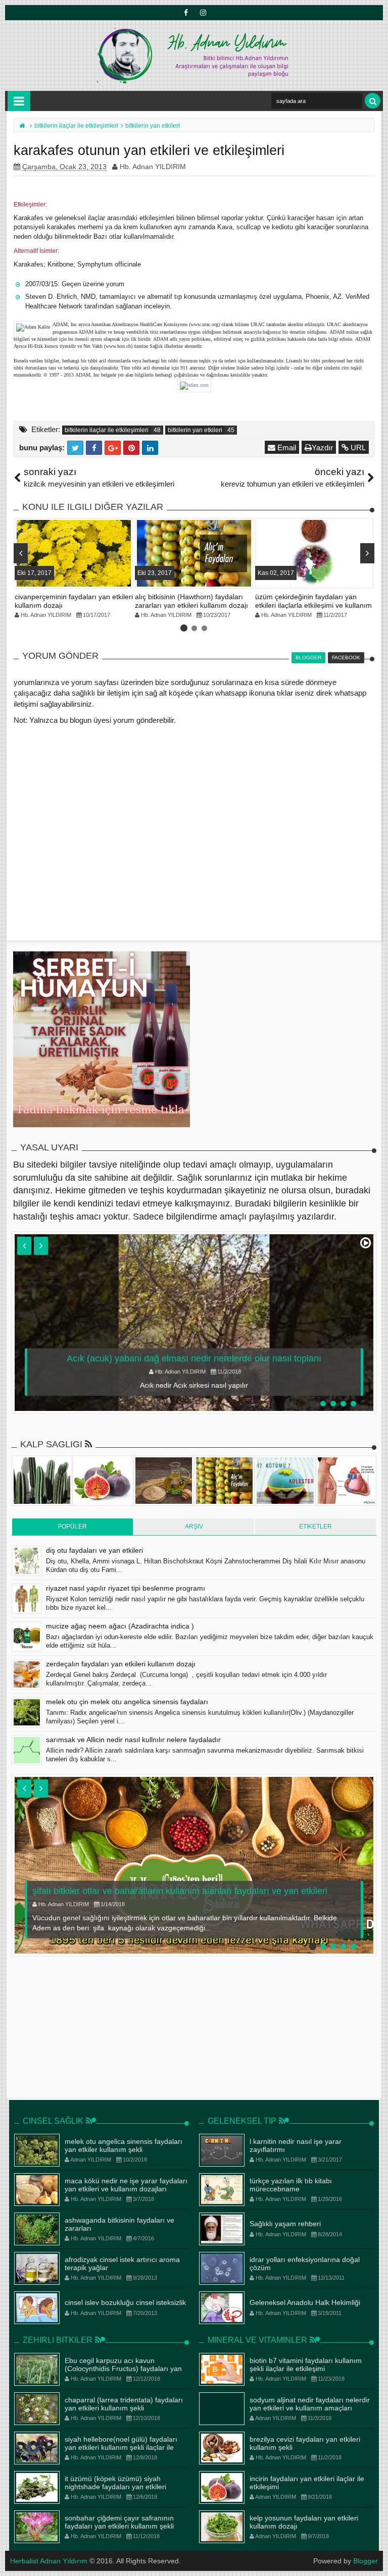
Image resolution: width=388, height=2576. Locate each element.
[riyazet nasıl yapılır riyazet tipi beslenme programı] (27, 1599)
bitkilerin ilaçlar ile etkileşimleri (107, 430)
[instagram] (203, 13)
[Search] (373, 101)
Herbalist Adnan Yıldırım (49, 2561)
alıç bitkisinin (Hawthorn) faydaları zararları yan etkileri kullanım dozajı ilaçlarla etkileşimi (191, 605)
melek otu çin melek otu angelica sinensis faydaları (127, 1702)
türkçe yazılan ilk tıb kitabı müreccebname (291, 2185)
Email (286, 448)
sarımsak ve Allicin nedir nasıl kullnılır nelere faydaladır (133, 1740)
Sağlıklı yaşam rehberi (285, 2224)
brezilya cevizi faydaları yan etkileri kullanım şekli (305, 2443)
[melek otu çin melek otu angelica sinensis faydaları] (27, 1712)
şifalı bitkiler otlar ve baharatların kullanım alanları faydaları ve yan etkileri (180, 1891)
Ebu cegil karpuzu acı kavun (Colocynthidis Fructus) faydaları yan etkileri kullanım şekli (123, 2369)
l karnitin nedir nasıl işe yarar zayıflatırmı (296, 2146)
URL (357, 448)
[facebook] (185, 13)
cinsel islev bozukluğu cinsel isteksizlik (125, 2302)
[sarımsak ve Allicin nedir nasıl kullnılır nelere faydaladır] (27, 1750)
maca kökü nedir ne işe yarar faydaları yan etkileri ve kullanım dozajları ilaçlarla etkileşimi (126, 2189)
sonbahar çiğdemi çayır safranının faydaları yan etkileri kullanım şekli (119, 2522)
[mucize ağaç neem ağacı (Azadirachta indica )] (27, 1637)
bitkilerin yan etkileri (195, 430)
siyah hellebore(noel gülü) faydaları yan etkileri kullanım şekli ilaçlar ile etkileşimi (121, 2448)
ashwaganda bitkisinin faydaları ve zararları (119, 2224)
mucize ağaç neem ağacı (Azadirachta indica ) (120, 1626)
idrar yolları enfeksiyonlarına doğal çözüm (305, 2264)
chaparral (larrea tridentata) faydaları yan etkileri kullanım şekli (124, 2404)
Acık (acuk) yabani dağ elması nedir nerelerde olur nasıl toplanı (194, 1358)
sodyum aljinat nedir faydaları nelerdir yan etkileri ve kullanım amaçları (310, 2404)
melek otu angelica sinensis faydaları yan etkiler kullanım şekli (124, 2146)
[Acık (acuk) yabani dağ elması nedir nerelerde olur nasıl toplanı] (194, 1323)
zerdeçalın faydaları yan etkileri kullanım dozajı (121, 1664)
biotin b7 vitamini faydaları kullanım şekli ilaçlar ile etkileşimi (306, 2365)
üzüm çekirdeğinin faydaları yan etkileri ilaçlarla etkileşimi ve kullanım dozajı (313, 605)
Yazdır (322, 448)
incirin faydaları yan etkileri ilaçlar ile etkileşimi (307, 2483)
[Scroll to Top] (375, 2558)
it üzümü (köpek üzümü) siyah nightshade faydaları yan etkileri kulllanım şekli (115, 2487)
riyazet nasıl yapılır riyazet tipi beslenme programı (126, 1588)
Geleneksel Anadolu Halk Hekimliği (305, 2302)
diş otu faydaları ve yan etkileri (94, 1550)
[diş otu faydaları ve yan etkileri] (27, 1561)
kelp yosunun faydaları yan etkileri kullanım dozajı (304, 2522)
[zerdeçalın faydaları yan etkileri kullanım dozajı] (27, 1674)
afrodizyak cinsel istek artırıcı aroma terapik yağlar (122, 2264)
